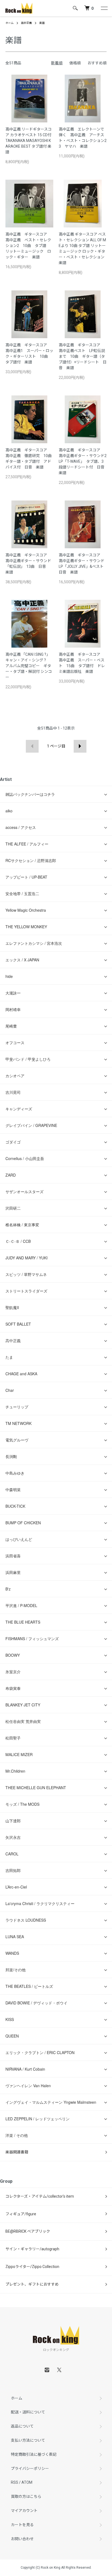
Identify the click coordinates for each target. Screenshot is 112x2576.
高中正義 (26, 23)
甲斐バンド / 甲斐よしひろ (30, 1059)
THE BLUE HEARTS (23, 1622)
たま (9, 1357)
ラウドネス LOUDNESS (26, 1920)
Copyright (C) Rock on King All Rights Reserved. (56, 2568)
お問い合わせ (22, 2539)
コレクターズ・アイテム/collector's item (40, 2196)
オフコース (15, 1043)
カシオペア (15, 1076)
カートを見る (22, 2525)
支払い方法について (28, 2440)
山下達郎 (13, 1821)
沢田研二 (13, 1208)
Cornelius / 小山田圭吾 (25, 1158)
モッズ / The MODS (22, 1804)
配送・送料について (28, 2412)
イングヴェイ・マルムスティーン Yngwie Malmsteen (51, 2102)
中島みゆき (15, 1473)
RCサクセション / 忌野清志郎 (31, 860)
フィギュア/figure (21, 2214)
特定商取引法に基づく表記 (34, 2454)
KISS (10, 2019)
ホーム (10, 23)
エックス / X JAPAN (22, 960)
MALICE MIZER (19, 1754)
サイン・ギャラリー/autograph (32, 2249)
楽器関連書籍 (17, 2152)
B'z (8, 1589)
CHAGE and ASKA (21, 1374)
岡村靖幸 (13, 1009)
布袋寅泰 (13, 1688)
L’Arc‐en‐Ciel (16, 1887)
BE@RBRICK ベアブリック (28, 2231)
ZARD (11, 1175)
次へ (80, 746)
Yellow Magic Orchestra (26, 910)
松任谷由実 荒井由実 (23, 1721)
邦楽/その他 (15, 1970)
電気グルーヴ (17, 1440)
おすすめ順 (97, 63)
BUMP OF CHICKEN (23, 1523)
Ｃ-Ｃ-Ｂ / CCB (18, 1241)
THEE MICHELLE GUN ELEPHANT (36, 1788)
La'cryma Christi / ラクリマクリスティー (40, 1903)
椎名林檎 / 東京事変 (22, 1225)
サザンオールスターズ (24, 1192)
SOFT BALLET (18, 1324)
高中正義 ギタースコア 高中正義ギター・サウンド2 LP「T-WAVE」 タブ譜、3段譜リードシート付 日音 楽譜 (85, 461)
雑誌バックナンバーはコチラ (30, 794)
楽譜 (42, 23)
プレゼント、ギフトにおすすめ (32, 2284)
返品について (22, 2426)
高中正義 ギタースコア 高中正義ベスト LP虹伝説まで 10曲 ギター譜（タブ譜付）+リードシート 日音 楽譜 (83, 356)
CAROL (12, 1854)
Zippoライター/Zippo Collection (32, 2267)
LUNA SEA (15, 1937)
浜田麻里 (13, 1572)
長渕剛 (11, 1456)
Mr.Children (15, 1771)
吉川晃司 (13, 1092)
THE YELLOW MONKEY (26, 927)
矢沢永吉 (13, 1837)
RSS (15, 2482)
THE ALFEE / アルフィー (27, 844)
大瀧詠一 (13, 993)
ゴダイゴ (13, 1142)
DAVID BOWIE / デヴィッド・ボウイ (36, 2003)
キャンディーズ (19, 1109)
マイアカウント (24, 2511)
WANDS (12, 1953)
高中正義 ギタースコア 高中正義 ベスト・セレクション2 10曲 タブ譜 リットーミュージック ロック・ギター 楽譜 (28, 246)
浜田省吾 (13, 1556)
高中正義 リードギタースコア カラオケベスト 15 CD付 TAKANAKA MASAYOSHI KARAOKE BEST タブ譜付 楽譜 (29, 141)
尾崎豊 (11, 1026)
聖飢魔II (12, 1307)
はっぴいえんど (19, 1539)
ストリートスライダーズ (26, 1291)
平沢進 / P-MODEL (21, 1605)
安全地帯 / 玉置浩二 (22, 893)
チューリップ (17, 1407)
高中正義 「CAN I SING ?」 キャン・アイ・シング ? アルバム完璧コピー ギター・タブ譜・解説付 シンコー (29, 666)
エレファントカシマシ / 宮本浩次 (34, 943)
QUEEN (12, 2036)
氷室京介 (13, 1672)
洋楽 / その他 (17, 2135)
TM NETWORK (18, 1423)
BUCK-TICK (15, 1506)
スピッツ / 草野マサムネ (26, 1274)
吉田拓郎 (13, 1870)
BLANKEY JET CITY (23, 1705)
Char (10, 1390)
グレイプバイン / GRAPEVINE (31, 1125)
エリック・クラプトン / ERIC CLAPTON (40, 2052)
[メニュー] (104, 8)
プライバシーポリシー (30, 2469)
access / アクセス (21, 827)
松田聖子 (13, 1738)
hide (9, 976)
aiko (9, 811)
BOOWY (13, 1655)
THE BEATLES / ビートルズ (29, 1986)
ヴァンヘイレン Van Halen (28, 2086)
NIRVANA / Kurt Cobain (25, 2069)
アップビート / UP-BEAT (26, 877)
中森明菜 (13, 1490)
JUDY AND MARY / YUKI (27, 1258)
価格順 (75, 63)
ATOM (27, 2482)
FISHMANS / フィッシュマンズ (32, 1639)
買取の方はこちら (26, 2496)
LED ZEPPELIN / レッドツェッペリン (38, 2119)
